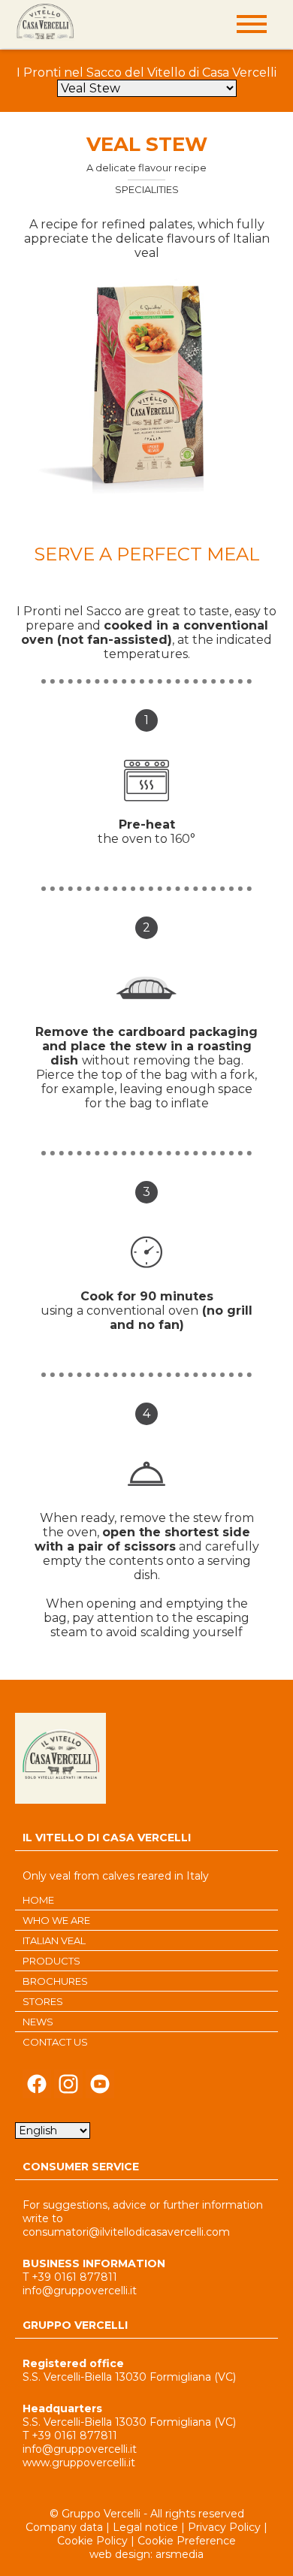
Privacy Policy (224, 2527)
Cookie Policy (92, 2541)
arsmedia (180, 2554)
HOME (38, 1900)
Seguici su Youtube (100, 2088)
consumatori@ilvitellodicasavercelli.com (126, 2232)
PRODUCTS (51, 1961)
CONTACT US (55, 2042)
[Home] (45, 23)
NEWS (38, 2022)
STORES (43, 2001)
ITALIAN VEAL (54, 1940)
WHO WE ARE (56, 1920)
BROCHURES (55, 1981)
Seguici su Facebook (37, 2088)
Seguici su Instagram (68, 2088)
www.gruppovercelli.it (79, 2463)
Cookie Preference (187, 2541)
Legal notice (145, 2527)
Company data (64, 2527)
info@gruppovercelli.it (80, 2291)
